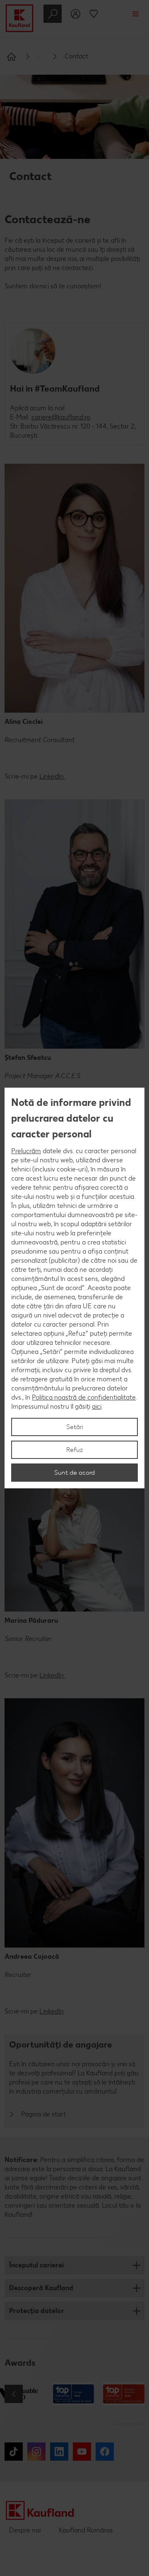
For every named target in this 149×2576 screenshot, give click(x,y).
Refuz (75, 1450)
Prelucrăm (26, 1151)
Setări (75, 1427)
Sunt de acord (74, 1472)
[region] (74, 1288)
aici (97, 1406)
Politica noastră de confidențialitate (84, 1397)
